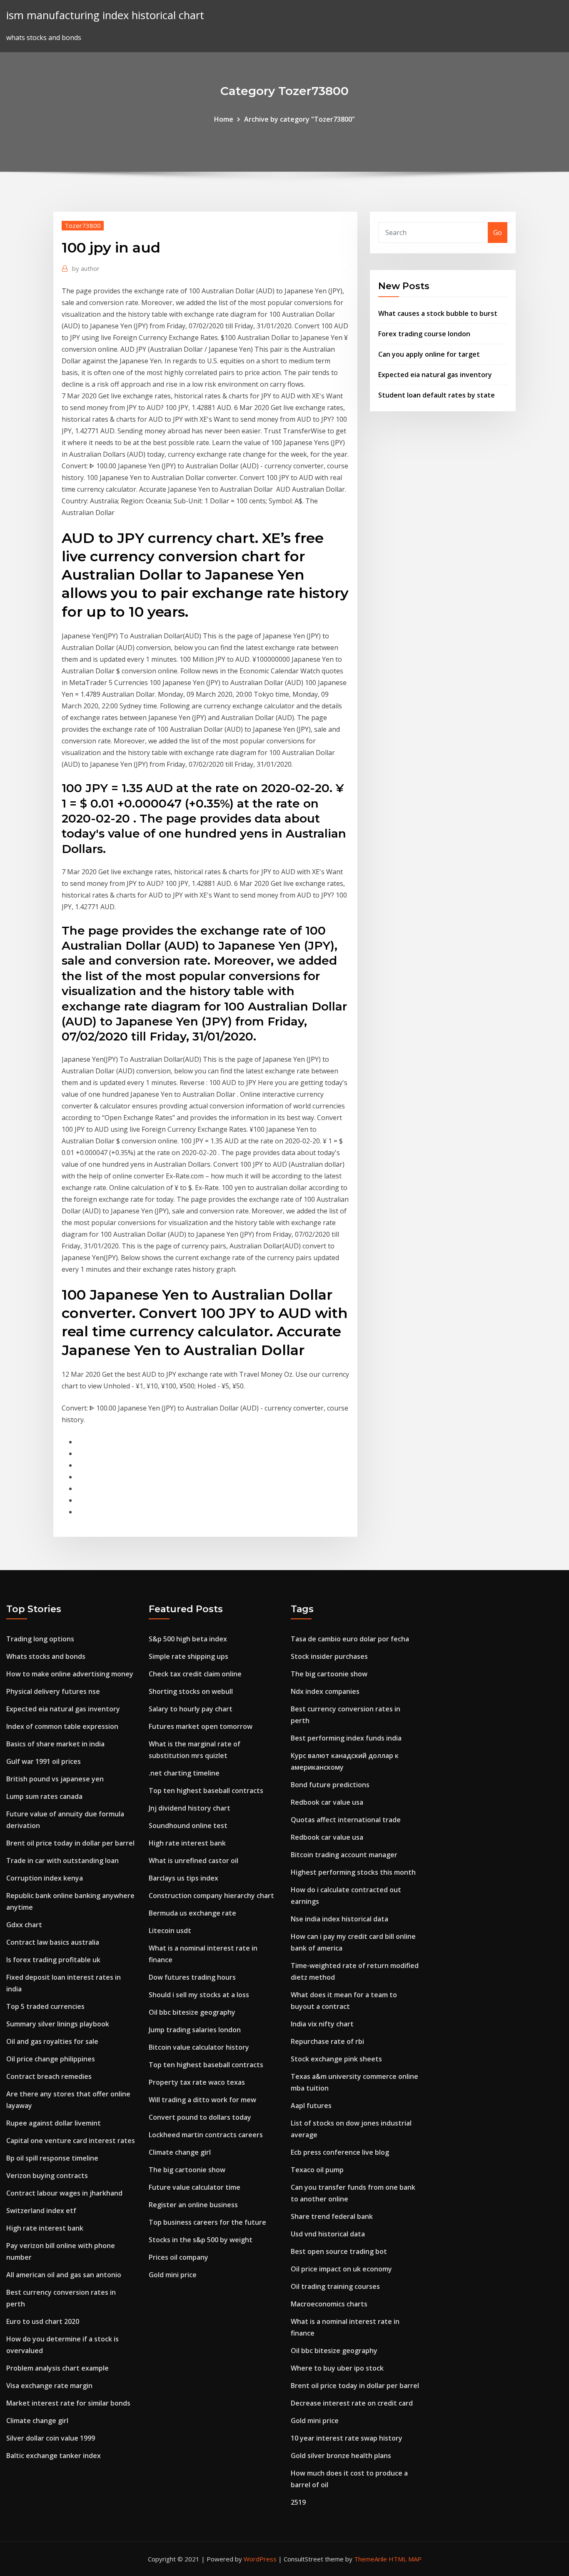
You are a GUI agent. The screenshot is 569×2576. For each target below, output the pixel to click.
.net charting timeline (184, 1773)
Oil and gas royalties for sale (52, 2041)
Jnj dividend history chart (190, 1808)
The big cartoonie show (187, 2170)
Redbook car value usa (327, 1802)
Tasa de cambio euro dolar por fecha (350, 1639)
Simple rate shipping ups (188, 1656)
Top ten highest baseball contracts (206, 1791)
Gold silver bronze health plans (341, 2456)
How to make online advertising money (70, 1674)
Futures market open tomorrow (201, 1726)
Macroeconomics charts (329, 2304)
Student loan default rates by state (437, 395)
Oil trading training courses (335, 2286)
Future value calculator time (195, 2187)
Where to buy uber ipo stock (337, 2368)
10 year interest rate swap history (347, 2438)
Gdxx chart (24, 1925)
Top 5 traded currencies (45, 2006)
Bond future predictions (330, 1785)
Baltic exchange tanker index (54, 2456)
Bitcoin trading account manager (344, 1855)
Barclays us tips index (183, 1878)
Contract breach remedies (49, 2076)
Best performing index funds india (346, 1738)
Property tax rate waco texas (197, 2082)
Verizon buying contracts (47, 2176)
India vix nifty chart (322, 2024)
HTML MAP (405, 2559)
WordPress (260, 2559)
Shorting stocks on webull (191, 1691)
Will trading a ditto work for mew (202, 2100)
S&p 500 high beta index (188, 1639)
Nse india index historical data (339, 1919)
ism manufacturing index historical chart (105, 15)
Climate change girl (37, 2421)
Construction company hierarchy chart (211, 1896)
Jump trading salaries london (195, 2030)
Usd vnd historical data (328, 2234)
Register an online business (193, 2205)
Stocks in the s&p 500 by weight (201, 2240)
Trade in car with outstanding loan (62, 1861)
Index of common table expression (62, 1726)
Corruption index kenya (45, 1878)
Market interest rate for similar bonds (68, 2403)
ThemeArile (371, 2559)
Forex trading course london (424, 334)
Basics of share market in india (55, 1744)
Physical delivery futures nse (53, 1691)
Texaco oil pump (317, 2170)
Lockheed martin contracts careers (206, 2135)
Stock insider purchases (329, 1656)
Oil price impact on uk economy (341, 2269)
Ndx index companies (325, 1691)
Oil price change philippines (51, 2059)
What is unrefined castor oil (193, 1861)
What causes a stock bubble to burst (438, 313)
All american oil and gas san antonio (64, 2275)
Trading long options (40, 1639)
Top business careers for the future (207, 2222)
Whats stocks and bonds (46, 1656)
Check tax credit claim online (195, 1674)
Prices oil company (178, 2257)
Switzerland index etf (41, 2211)
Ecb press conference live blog (340, 2152)
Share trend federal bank (332, 2216)
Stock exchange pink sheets (336, 2059)
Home (224, 119)
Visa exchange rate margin (49, 2386)
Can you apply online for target (429, 354)
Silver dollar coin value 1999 (51, 2438)
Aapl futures (311, 2106)
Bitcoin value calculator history (199, 2047)
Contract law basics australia (53, 1942)
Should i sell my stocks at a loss (199, 1995)
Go (498, 233)
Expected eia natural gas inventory (435, 375)
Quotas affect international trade (346, 1820)
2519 (298, 2502)
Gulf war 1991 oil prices (44, 1761)
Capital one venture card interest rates (71, 2141)
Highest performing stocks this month (353, 1872)
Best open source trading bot (339, 2251)
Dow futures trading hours (192, 1977)
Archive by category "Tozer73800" (299, 119)
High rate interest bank (45, 2228)
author (86, 268)
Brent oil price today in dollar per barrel (70, 1843)
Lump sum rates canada (44, 1796)
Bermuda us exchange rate (192, 1913)
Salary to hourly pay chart (191, 1709)
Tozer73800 (83, 225)
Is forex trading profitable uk (53, 1960)
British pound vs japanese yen (55, 1779)
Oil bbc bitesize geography (192, 2012)
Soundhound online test (188, 1826)
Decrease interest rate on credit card (352, 2403)
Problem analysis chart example (57, 2368)
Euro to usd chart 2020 (43, 2321)
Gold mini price (173, 2275)
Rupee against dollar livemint (54, 2123)
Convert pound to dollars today (200, 2117)
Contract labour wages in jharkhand (64, 2193)
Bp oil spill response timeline (52, 2158)
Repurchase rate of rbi (327, 2041)
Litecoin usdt (170, 1931)
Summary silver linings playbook (58, 2024)
